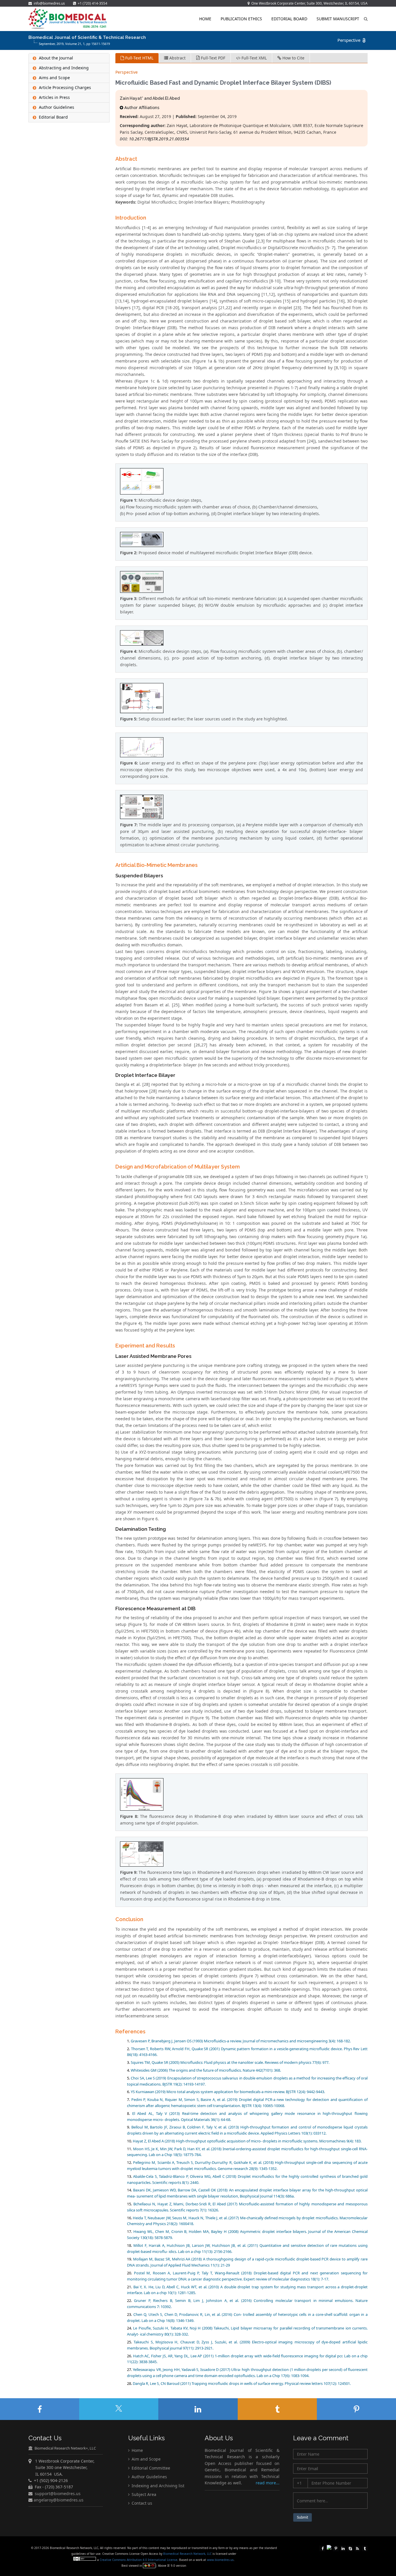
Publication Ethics (241, 19)
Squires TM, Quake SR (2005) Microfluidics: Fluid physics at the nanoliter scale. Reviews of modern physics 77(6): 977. (230, 2062)
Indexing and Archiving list (157, 2485)
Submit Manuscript (338, 19)
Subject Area (143, 2494)
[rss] (357, 2548)
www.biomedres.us (220, 2560)
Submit (303, 2517)
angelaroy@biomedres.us (58, 2500)
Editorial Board (289, 19)
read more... (268, 2483)
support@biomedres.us (58, 2493)
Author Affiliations (141, 107)
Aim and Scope (146, 2459)
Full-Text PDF (212, 58)
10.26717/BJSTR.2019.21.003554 (159, 139)
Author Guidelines (149, 2477)
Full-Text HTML (139, 58)
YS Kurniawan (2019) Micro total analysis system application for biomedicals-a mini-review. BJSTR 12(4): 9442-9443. (228, 2092)
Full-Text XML (254, 58)
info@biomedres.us (49, 3)
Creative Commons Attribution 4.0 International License (139, 2560)
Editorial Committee (150, 2468)
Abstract (177, 58)
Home (205, 19)
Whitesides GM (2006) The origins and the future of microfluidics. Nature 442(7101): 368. (206, 2070)
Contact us (141, 2503)
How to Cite (293, 58)
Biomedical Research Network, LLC (188, 2554)
